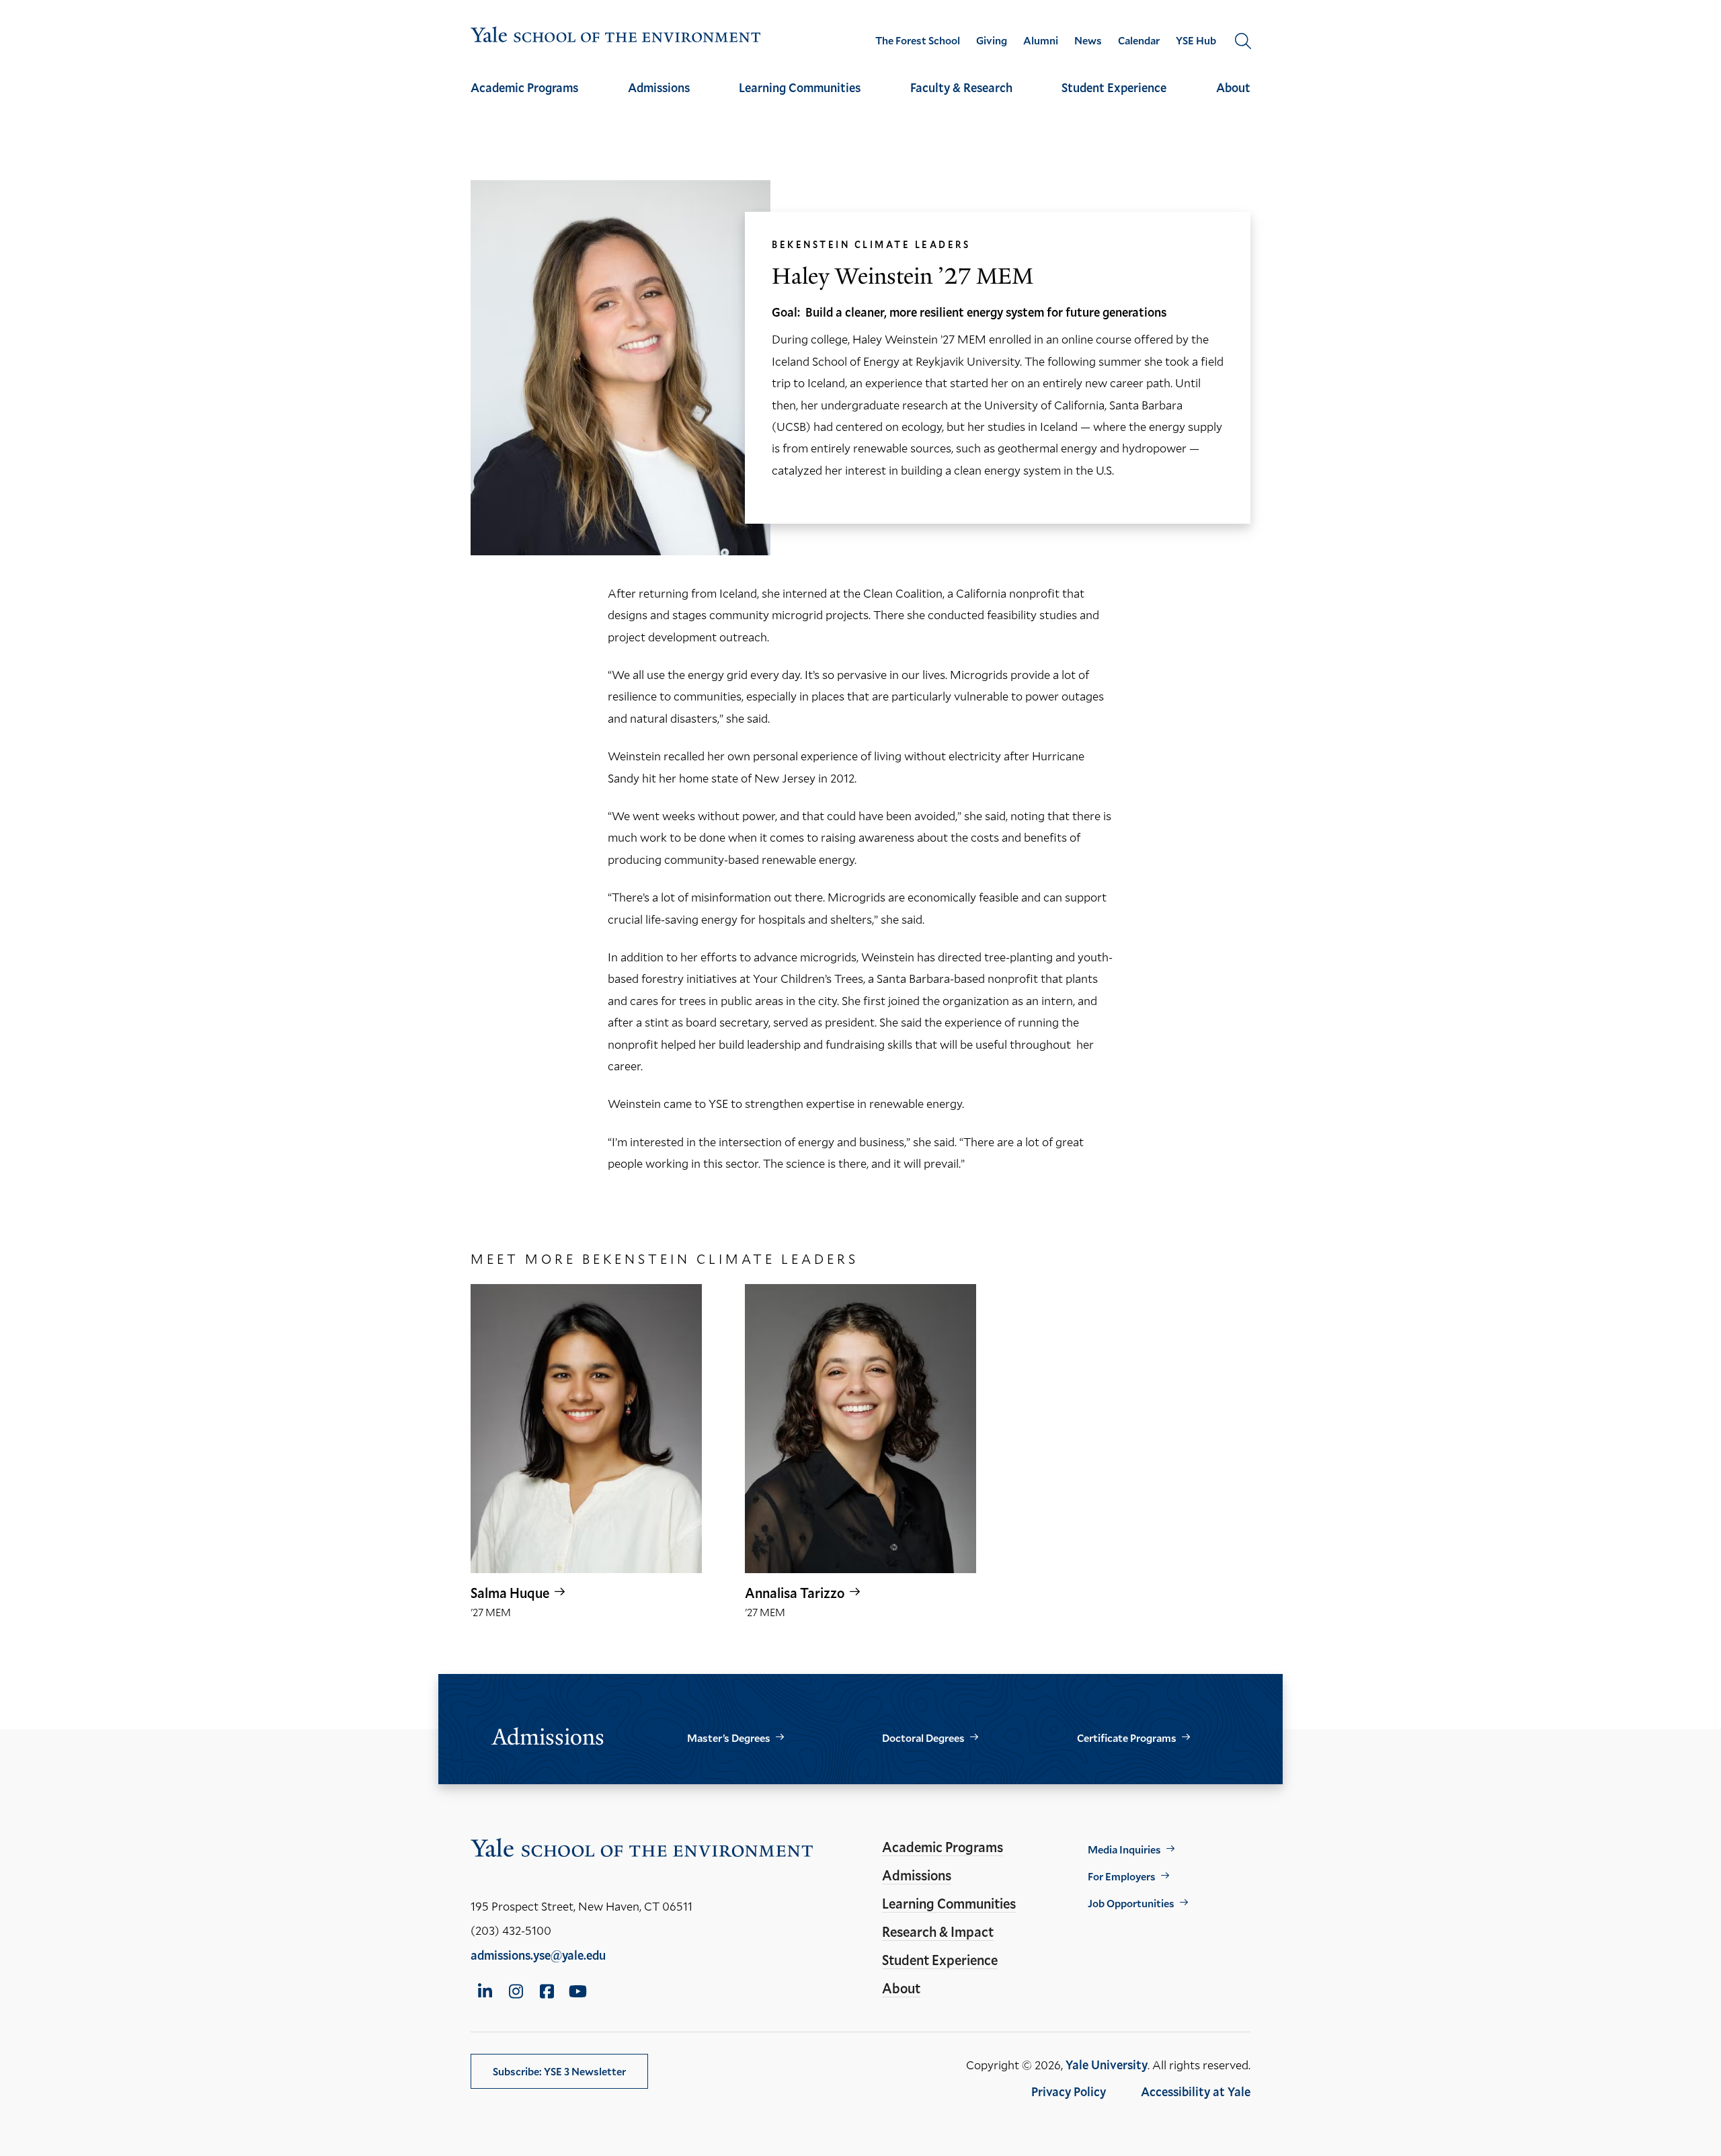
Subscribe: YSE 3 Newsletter (559, 2071)
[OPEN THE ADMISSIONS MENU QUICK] (659, 99)
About (1233, 87)
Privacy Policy (1069, 2091)
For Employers (1122, 1876)
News (1088, 40)
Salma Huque (510, 1593)
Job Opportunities (1131, 1903)
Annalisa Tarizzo (795, 1593)
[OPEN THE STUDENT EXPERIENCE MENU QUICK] (1114, 99)
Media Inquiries (1124, 1849)
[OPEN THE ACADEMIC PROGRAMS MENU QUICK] (524, 99)
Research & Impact (938, 1931)
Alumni (1041, 40)
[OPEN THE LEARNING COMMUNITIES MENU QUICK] (800, 99)
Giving (992, 40)
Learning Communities (800, 87)
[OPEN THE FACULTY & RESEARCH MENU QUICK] (961, 99)
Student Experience (1114, 87)
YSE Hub (1196, 40)
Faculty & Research (961, 87)
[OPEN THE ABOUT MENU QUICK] (1234, 99)
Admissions (659, 87)
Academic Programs (524, 87)
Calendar (1139, 40)
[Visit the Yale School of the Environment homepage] (616, 37)
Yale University (1107, 2065)
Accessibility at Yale (1196, 2091)
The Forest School (918, 40)
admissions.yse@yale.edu (538, 1955)
